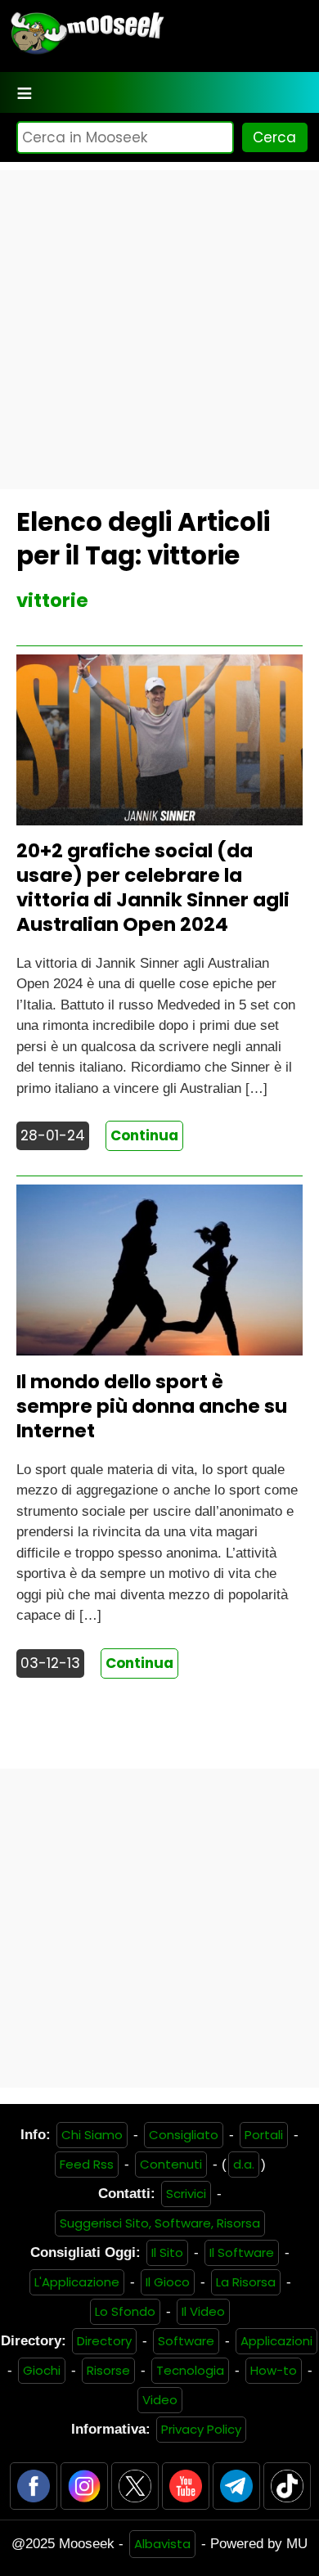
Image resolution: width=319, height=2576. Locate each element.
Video (160, 2400)
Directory (104, 2341)
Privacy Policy (201, 2429)
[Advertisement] (159, 330)
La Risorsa (246, 2282)
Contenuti (171, 2164)
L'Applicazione (77, 2282)
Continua (144, 1135)
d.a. (244, 2164)
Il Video (203, 2311)
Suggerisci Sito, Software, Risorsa (160, 2223)
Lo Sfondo (125, 2311)
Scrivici (186, 2194)
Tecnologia (190, 2370)
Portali (264, 2135)
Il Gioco (168, 2282)
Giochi (42, 2370)
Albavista (162, 2544)
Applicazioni (276, 2341)
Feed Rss (87, 2164)
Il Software (242, 2252)
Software (186, 2341)
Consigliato (184, 2135)
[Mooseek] (86, 53)
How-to (274, 2370)
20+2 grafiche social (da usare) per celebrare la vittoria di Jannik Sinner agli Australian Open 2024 (153, 888)
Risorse (108, 2370)
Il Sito (167, 2252)
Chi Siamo (92, 2135)
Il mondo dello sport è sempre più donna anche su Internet (152, 1406)
